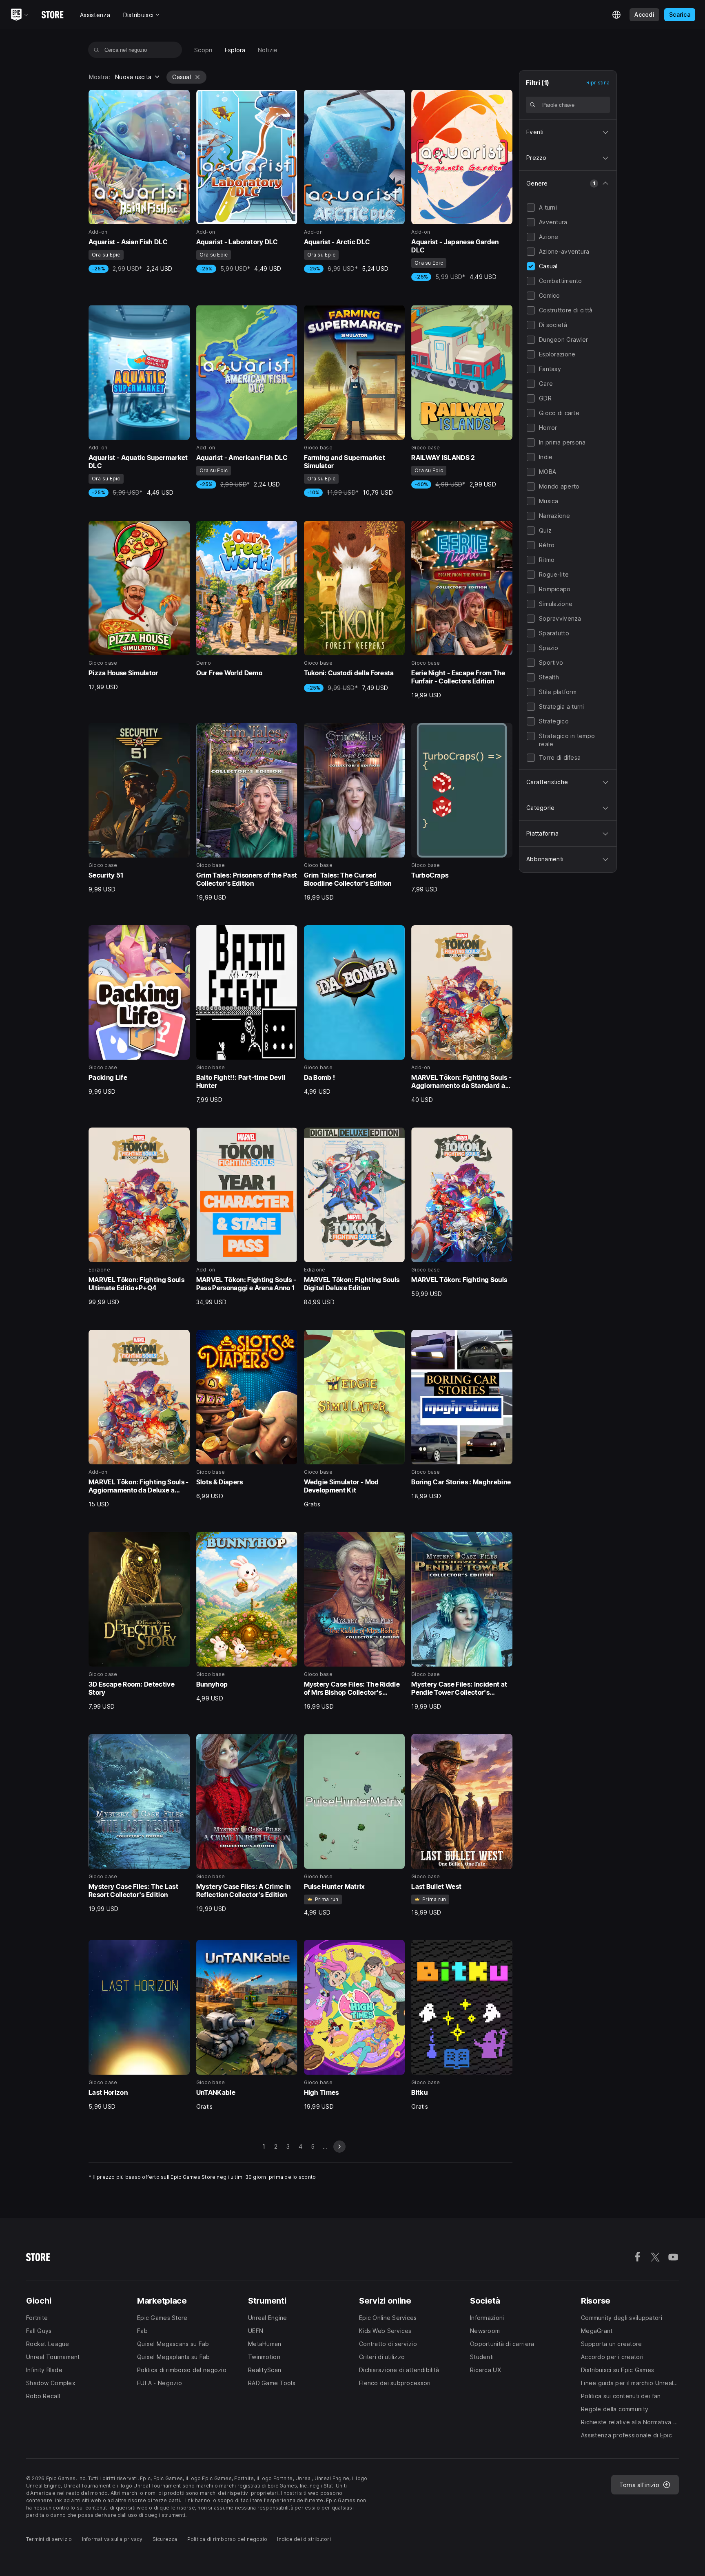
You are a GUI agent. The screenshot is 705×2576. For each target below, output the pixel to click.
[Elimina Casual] (197, 77)
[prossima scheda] (339, 2147)
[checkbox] (531, 208)
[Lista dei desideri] (181, 99)
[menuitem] (203, 50)
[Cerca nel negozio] (96, 50)
